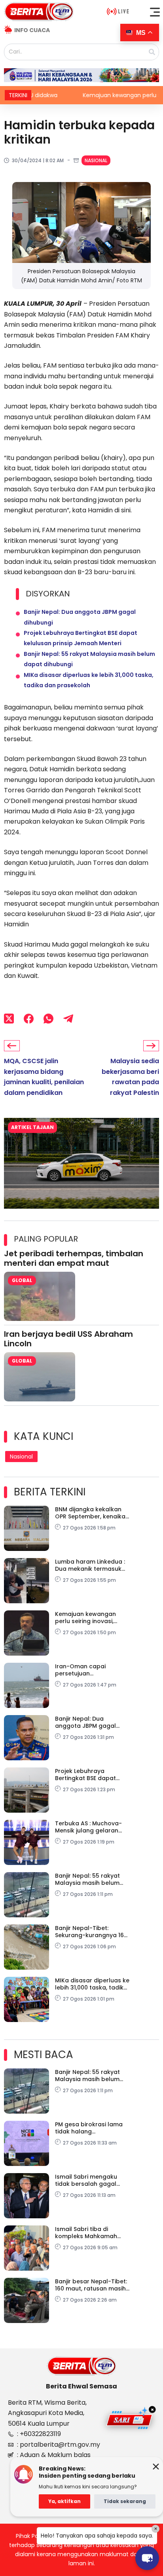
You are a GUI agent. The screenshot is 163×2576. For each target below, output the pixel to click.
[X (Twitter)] (9, 1018)
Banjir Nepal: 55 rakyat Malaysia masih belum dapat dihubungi (87, 1879)
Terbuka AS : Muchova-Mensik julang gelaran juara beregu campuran (90, 1827)
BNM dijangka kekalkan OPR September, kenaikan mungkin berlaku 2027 (92, 1513)
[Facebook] (29, 1018)
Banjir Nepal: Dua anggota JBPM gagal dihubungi (85, 1722)
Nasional (96, 160)
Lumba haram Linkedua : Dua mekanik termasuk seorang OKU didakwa (90, 1565)
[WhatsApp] (48, 1018)
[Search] (152, 52)
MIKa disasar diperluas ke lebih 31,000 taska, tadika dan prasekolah (92, 1984)
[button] (155, 12)
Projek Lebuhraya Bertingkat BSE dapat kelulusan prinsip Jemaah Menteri (92, 1775)
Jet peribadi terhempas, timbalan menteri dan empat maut (74, 1258)
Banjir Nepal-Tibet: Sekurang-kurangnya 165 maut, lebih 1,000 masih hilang (91, 1932)
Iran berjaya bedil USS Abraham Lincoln (68, 1339)
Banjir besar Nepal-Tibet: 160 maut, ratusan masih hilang (91, 2285)
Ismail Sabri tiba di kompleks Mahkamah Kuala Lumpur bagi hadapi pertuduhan (86, 2233)
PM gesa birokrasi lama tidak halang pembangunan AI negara (92, 2128)
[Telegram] (68, 1018)
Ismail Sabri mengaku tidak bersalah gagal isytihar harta (86, 2180)
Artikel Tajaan (32, 1127)
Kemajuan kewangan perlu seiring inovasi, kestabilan (84, 95)
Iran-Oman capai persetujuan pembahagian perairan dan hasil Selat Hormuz (89, 1670)
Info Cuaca (32, 30)
